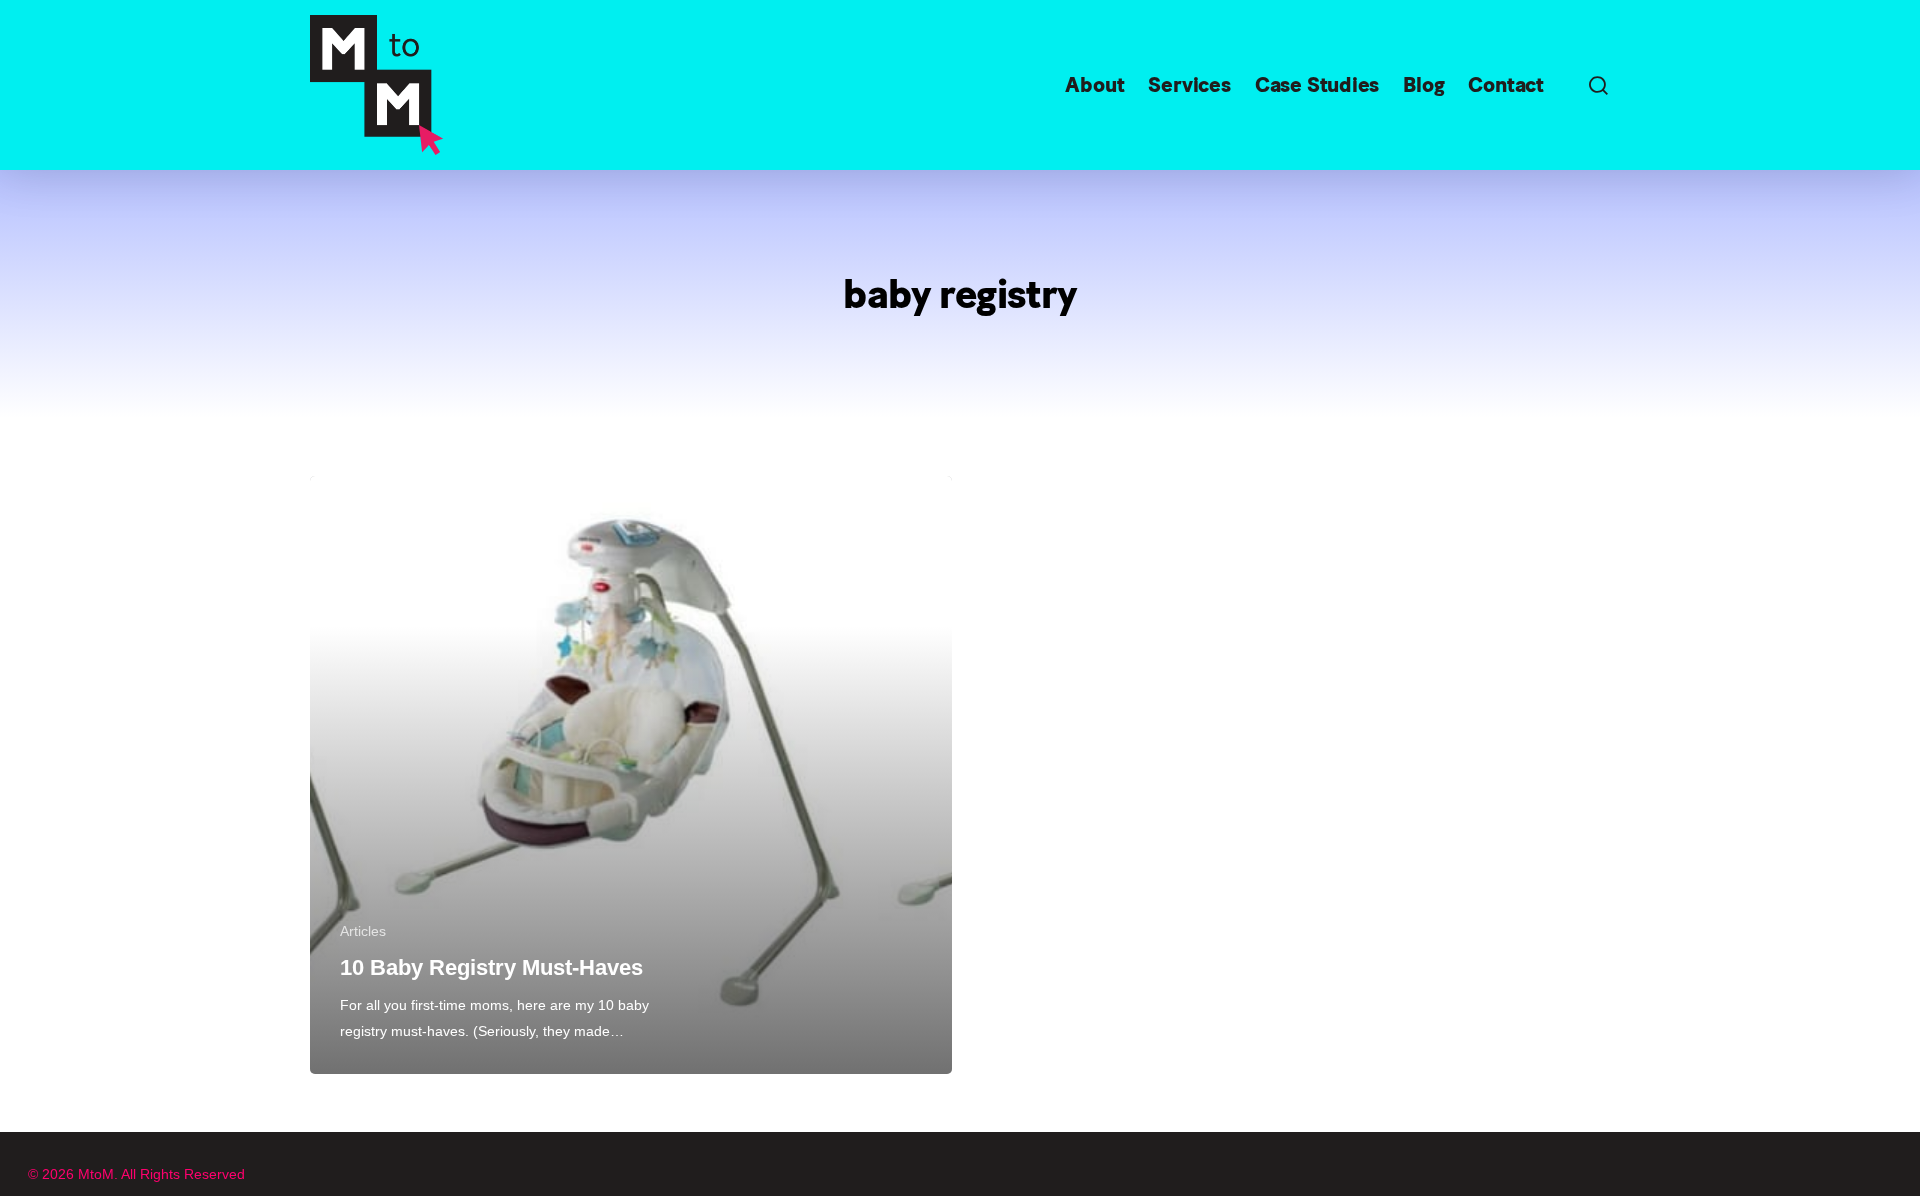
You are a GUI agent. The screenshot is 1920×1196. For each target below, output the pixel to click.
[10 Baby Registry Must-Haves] (631, 775)
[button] (1598, 85)
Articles (363, 931)
